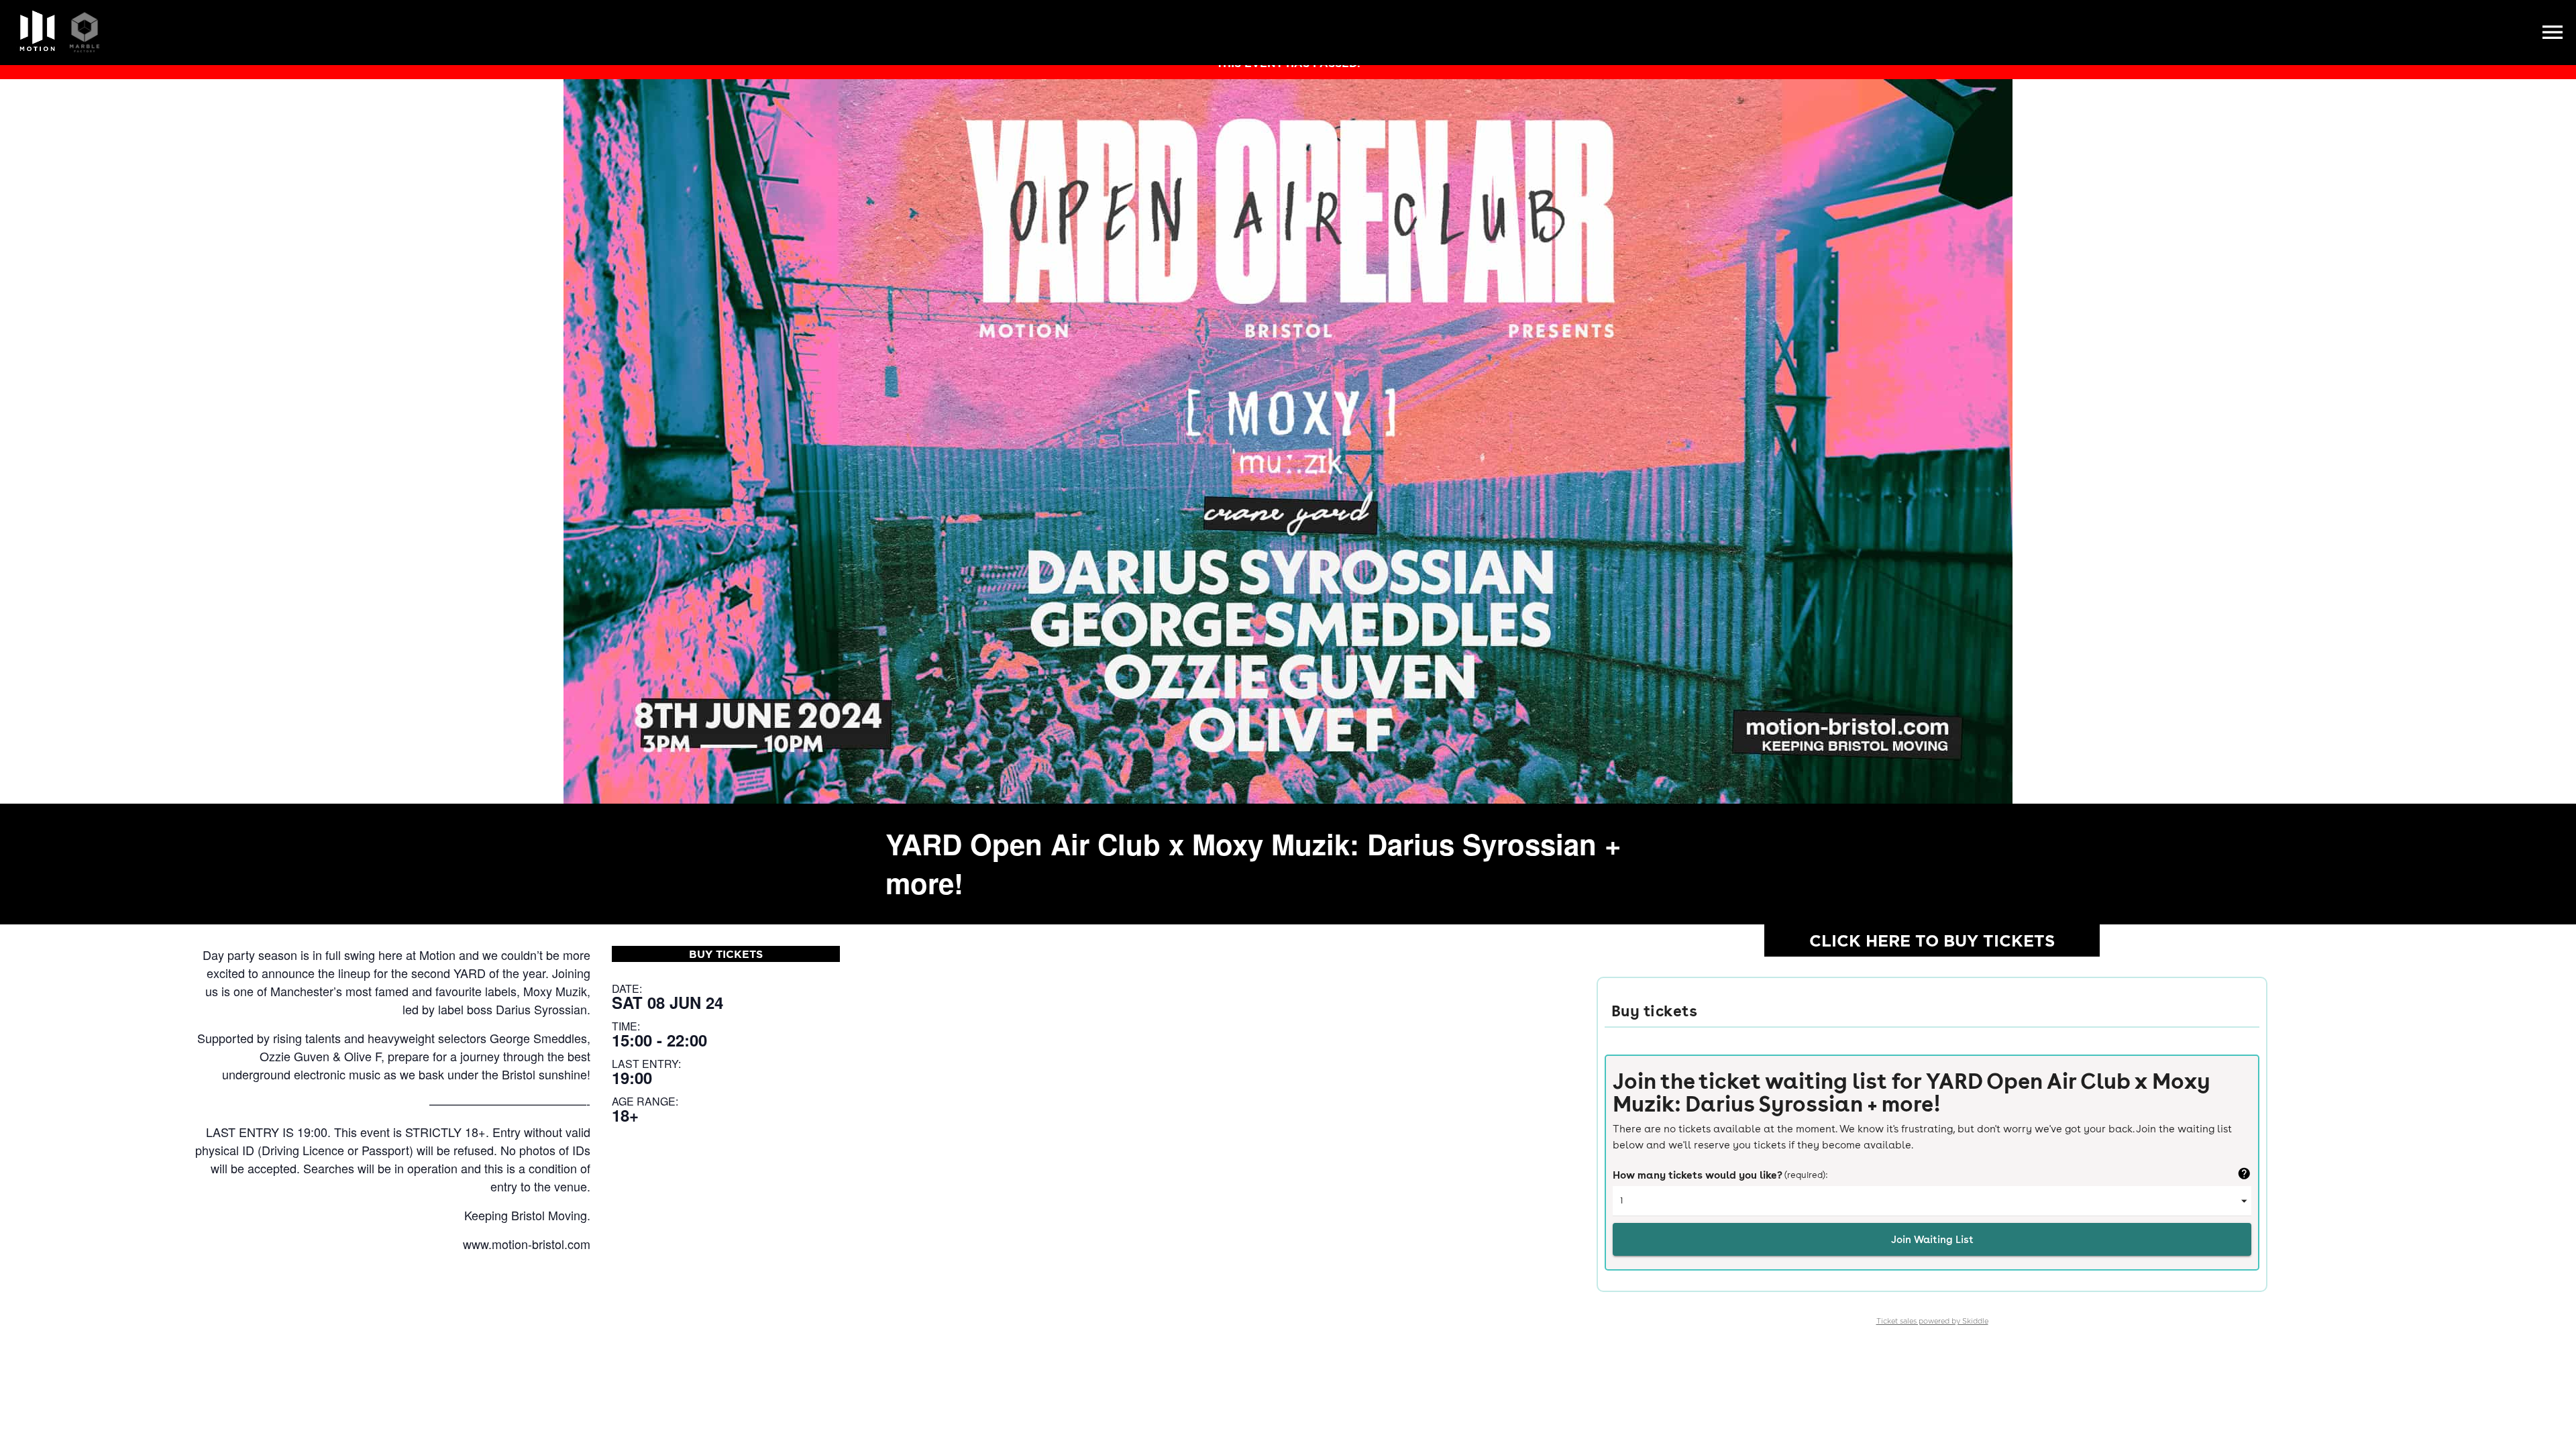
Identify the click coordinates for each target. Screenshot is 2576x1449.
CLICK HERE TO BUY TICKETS (1932, 941)
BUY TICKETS (726, 954)
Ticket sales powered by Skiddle (1932, 1321)
